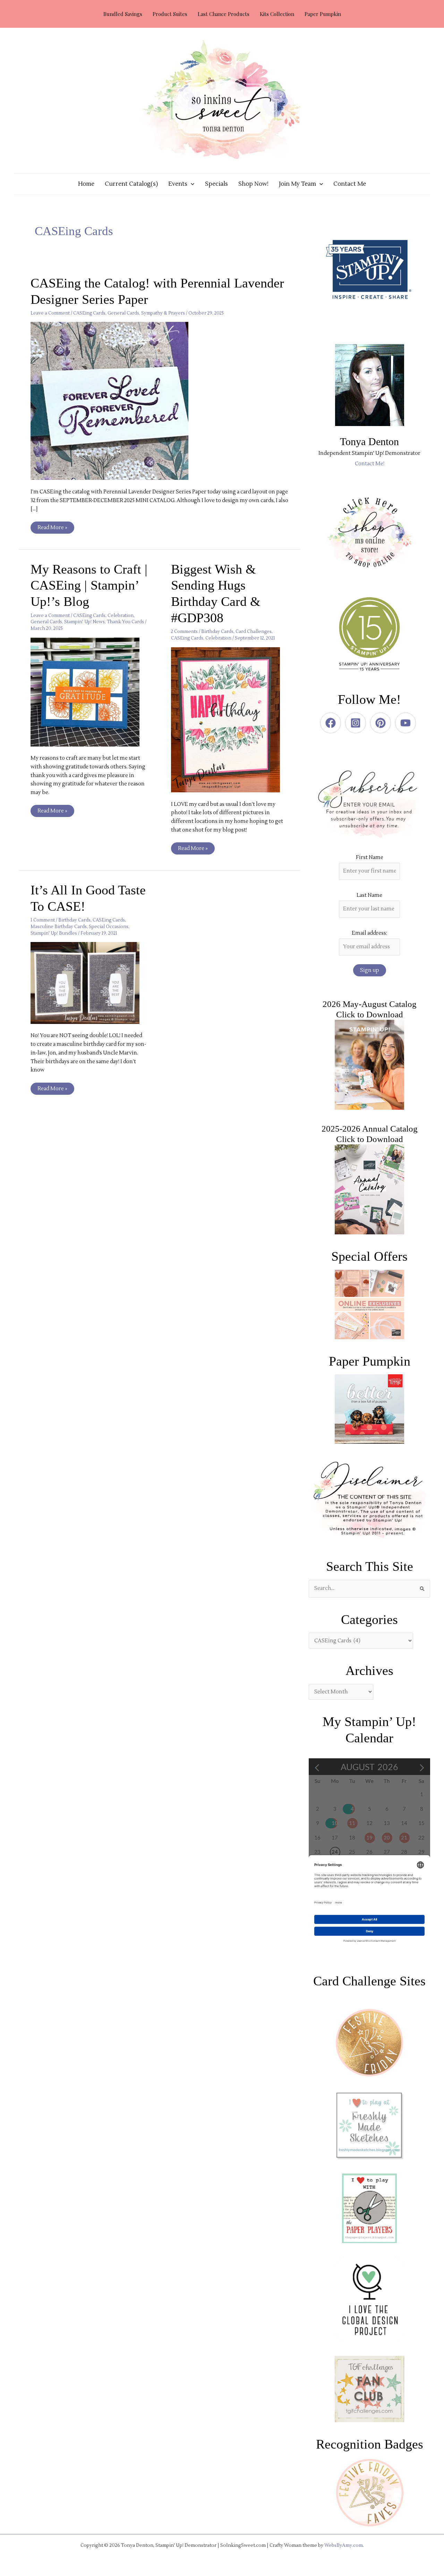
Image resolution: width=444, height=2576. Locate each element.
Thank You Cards (125, 622)
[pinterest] (382, 723)
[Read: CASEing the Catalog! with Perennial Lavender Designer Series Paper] (114, 401)
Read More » (52, 526)
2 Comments (184, 632)
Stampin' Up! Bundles (54, 933)
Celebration (121, 616)
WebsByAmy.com (344, 2545)
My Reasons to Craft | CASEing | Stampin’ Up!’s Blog (89, 585)
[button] (191, 184)
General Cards (123, 313)
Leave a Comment (50, 313)
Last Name (369, 895)
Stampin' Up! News (84, 622)
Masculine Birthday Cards (59, 927)
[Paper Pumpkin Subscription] (369, 1409)
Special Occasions (109, 927)
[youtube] (407, 723)
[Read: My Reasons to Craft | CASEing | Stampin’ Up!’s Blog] (89, 691)
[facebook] (332, 723)
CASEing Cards (89, 313)
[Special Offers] (369, 1304)
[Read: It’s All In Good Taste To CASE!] (89, 983)
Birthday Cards (217, 632)
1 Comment (43, 920)
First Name (370, 857)
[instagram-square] (357, 723)
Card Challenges (254, 632)
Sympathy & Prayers (163, 313)
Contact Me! (370, 464)
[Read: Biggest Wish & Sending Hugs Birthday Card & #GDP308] (230, 720)
